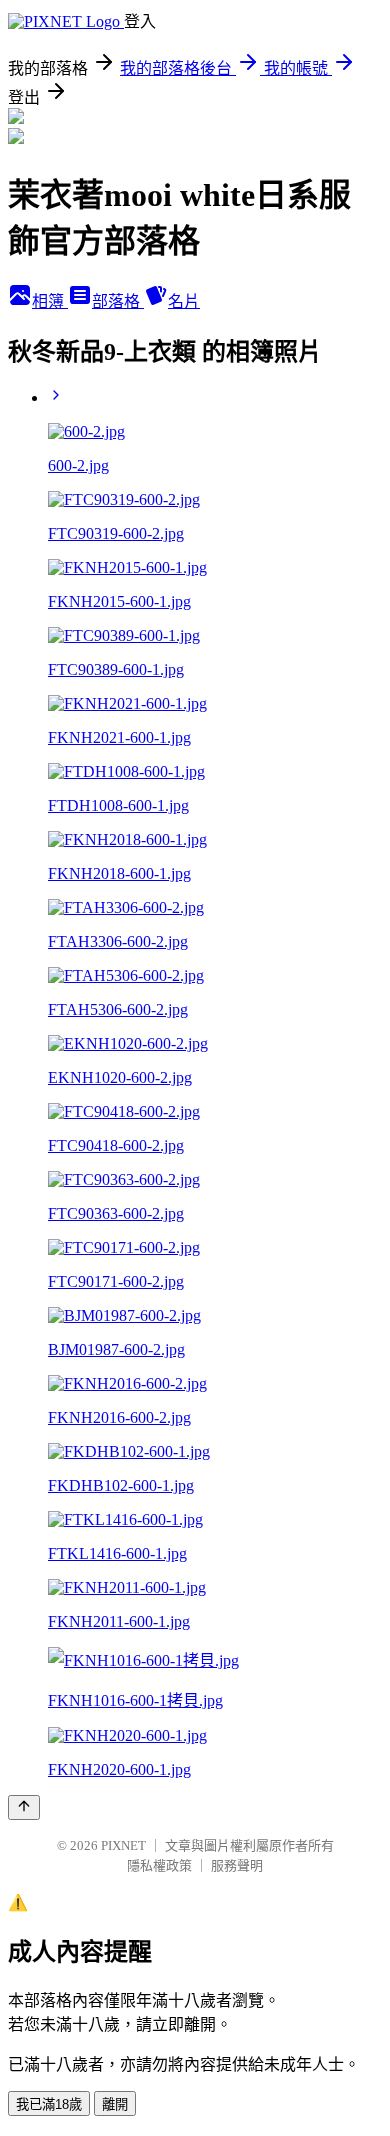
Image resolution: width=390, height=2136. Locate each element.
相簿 (50, 301)
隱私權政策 (159, 1865)
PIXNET (123, 1845)
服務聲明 (237, 1865)
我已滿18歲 (49, 2104)
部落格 (118, 301)
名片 (184, 301)
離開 (115, 2104)
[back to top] (24, 1807)
